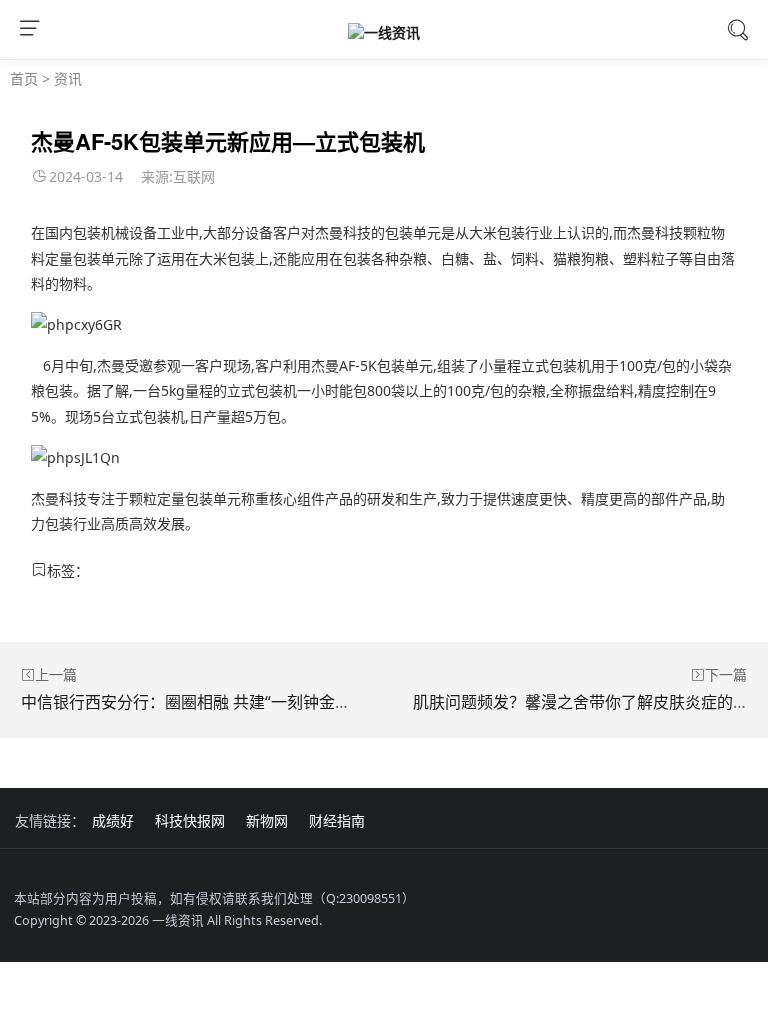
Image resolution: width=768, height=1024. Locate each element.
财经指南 (337, 820)
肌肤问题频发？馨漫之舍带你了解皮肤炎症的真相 (589, 702)
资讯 (68, 78)
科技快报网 (190, 820)
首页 (24, 78)
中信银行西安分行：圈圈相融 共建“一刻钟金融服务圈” (213, 702)
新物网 (267, 820)
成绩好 (113, 820)
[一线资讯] (384, 32)
